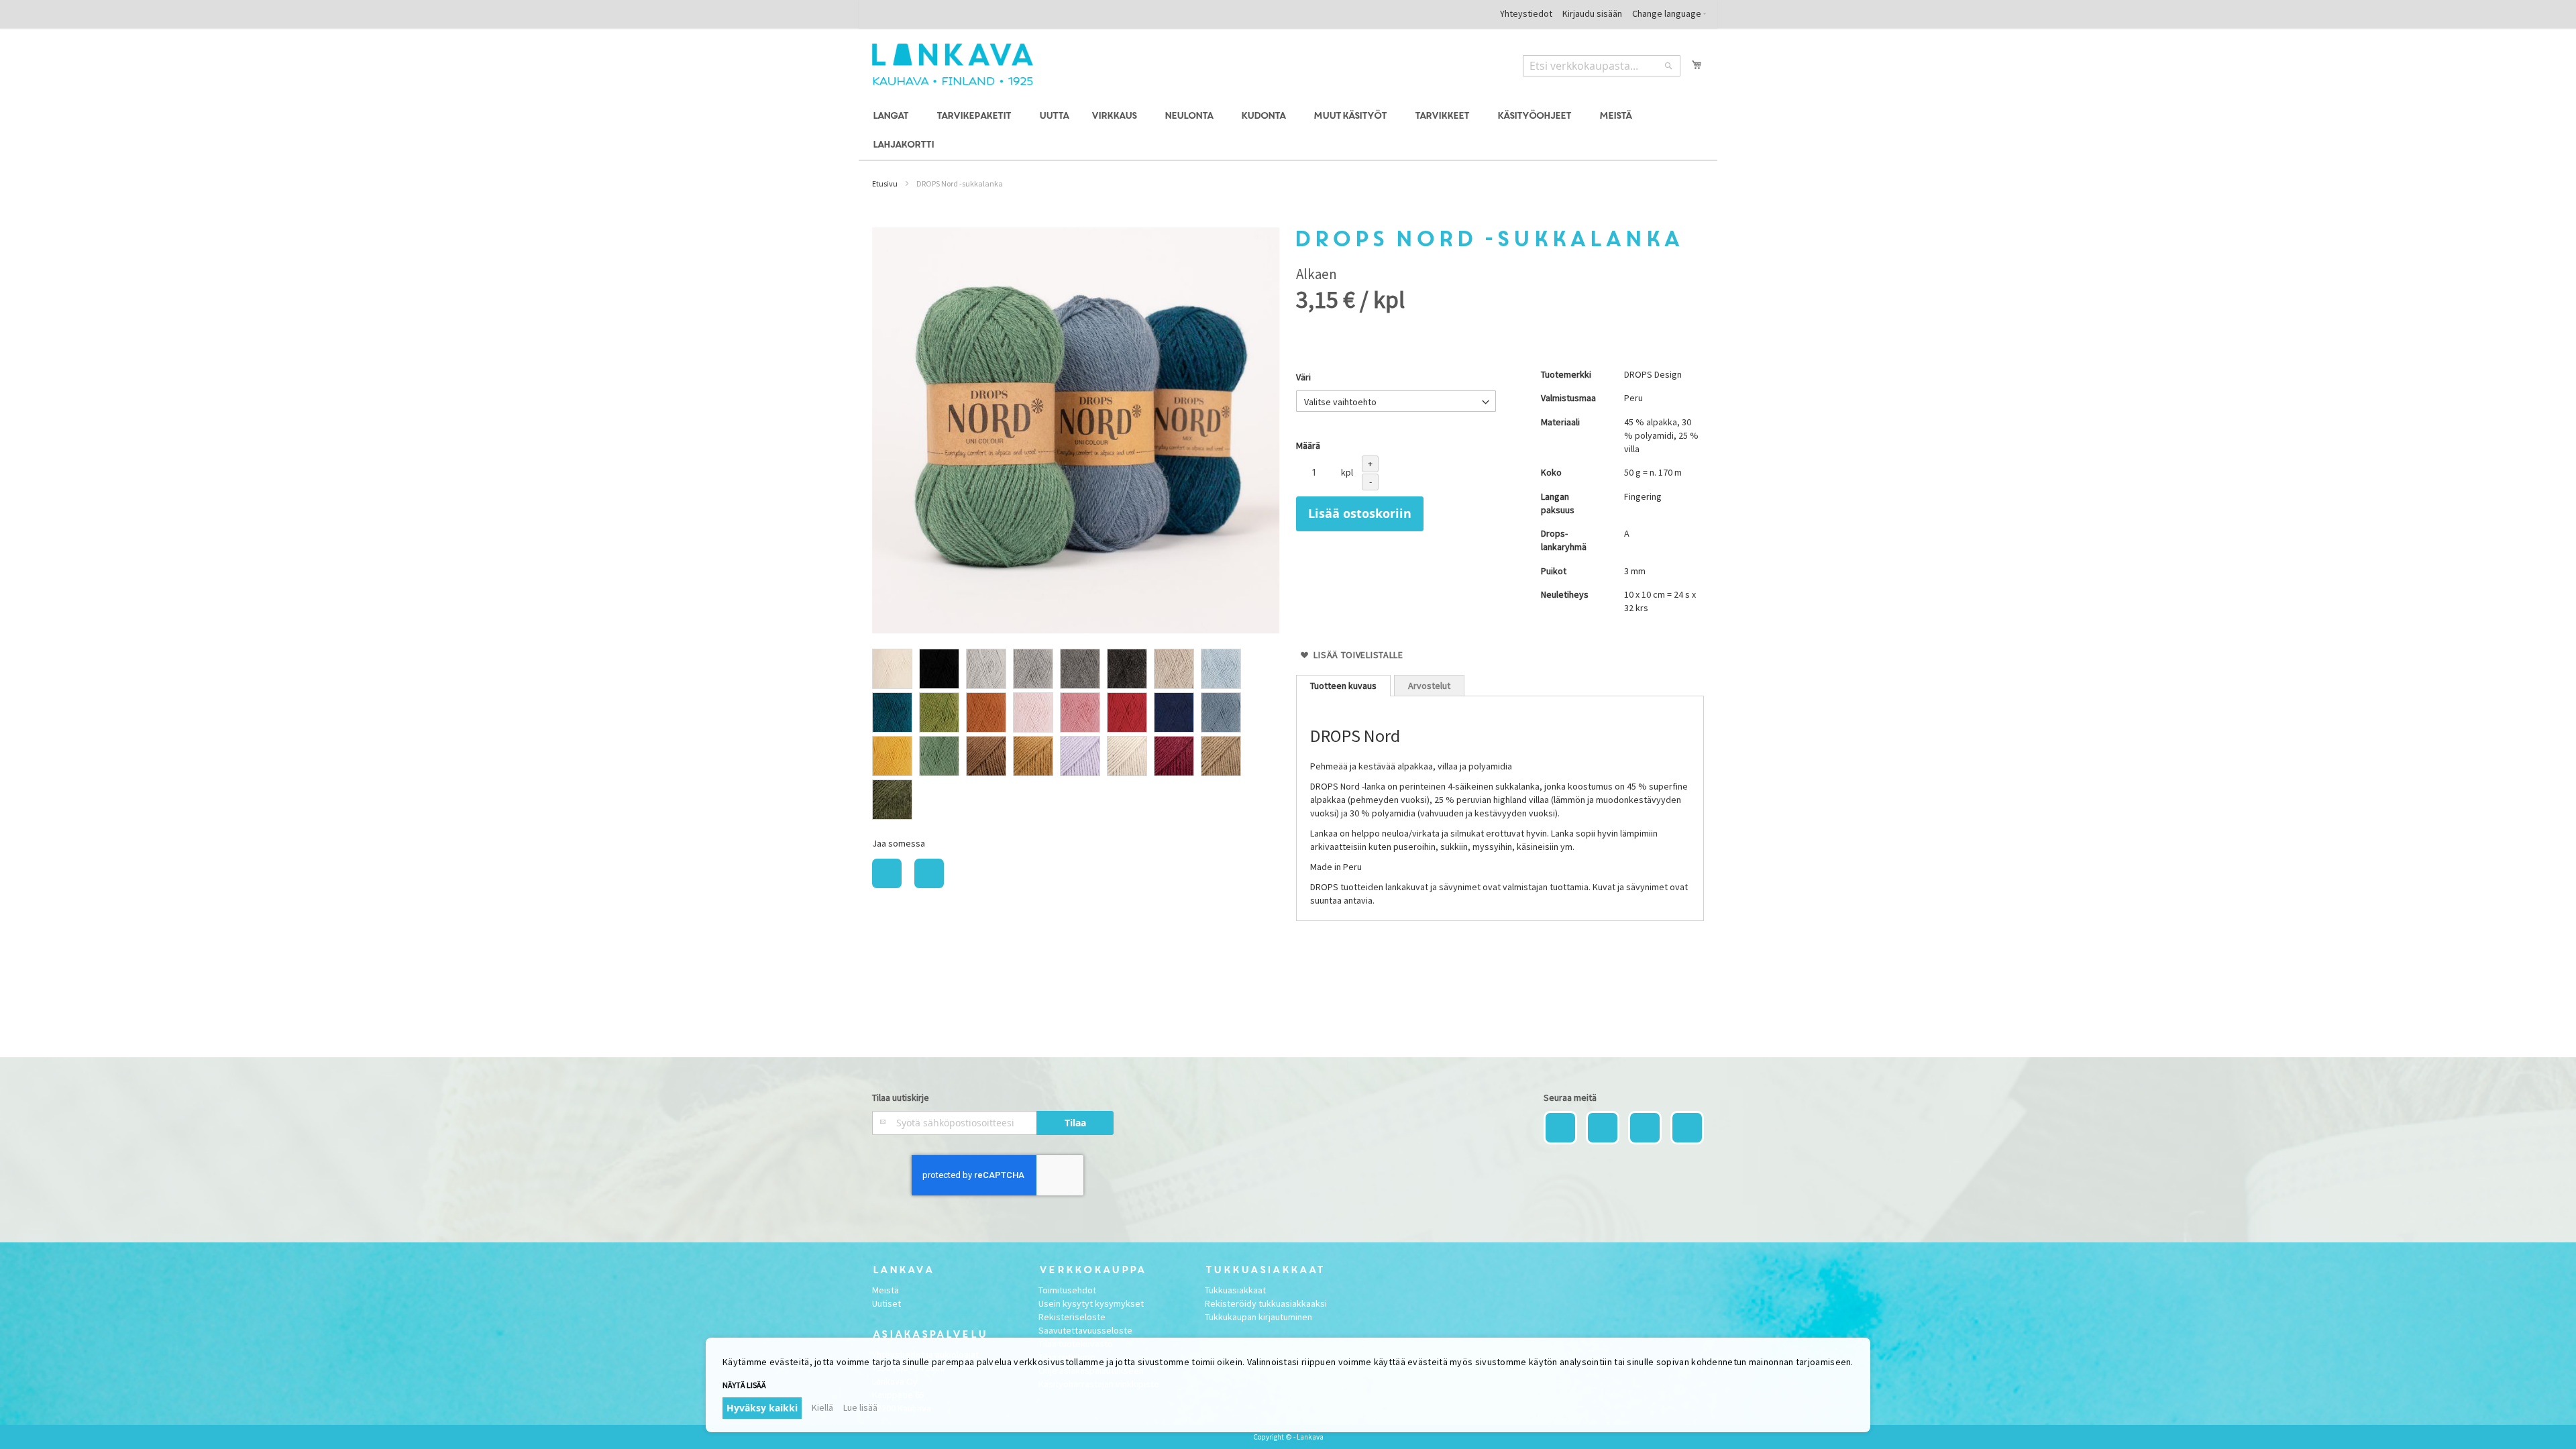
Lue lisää (860, 1407)
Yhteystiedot (1526, 13)
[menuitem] (893, 116)
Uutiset (887, 1303)
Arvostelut (1429, 686)
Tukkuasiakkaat (1235, 1290)
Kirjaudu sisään (1592, 13)
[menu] (1288, 131)
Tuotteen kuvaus (1343, 686)
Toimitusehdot (1067, 1290)
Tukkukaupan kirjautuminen (1258, 1317)
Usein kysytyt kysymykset (1091, 1303)
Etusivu (885, 183)
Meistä (885, 1290)
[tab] (1343, 686)
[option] (892, 669)
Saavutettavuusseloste (1085, 1330)
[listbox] (1076, 736)
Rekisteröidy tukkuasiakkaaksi (1266, 1303)
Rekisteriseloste (1072, 1317)
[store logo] (953, 64)
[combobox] (1602, 66)
